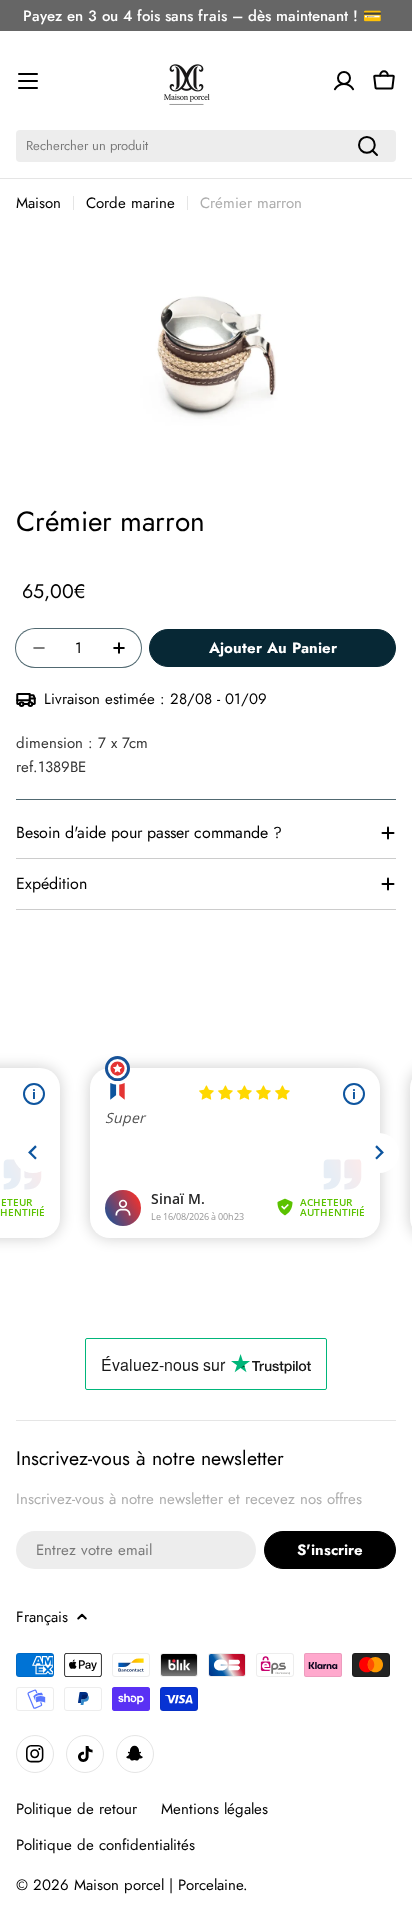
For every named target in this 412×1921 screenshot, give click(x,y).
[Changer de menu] (28, 81)
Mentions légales (214, 1809)
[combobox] (206, 146)
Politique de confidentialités (105, 1845)
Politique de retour (76, 1809)
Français (42, 1617)
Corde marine (130, 203)
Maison (38, 203)
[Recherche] (368, 146)
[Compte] (344, 81)
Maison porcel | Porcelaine (158, 1885)
